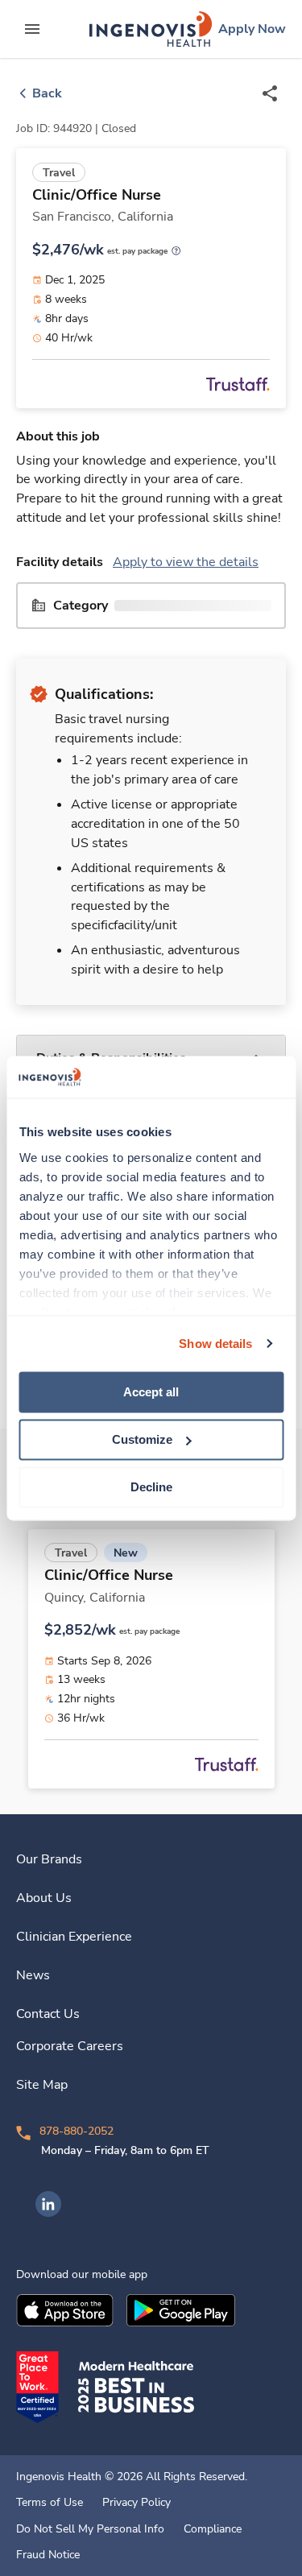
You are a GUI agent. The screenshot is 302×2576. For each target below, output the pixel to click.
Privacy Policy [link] (137, 2503)
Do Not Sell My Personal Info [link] (90, 2529)
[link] (151, 29)
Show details (215, 1344)
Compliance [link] (213, 2529)
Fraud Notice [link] (48, 2555)
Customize (142, 1439)
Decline (151, 1487)
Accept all (151, 1392)
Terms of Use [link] (50, 2503)
